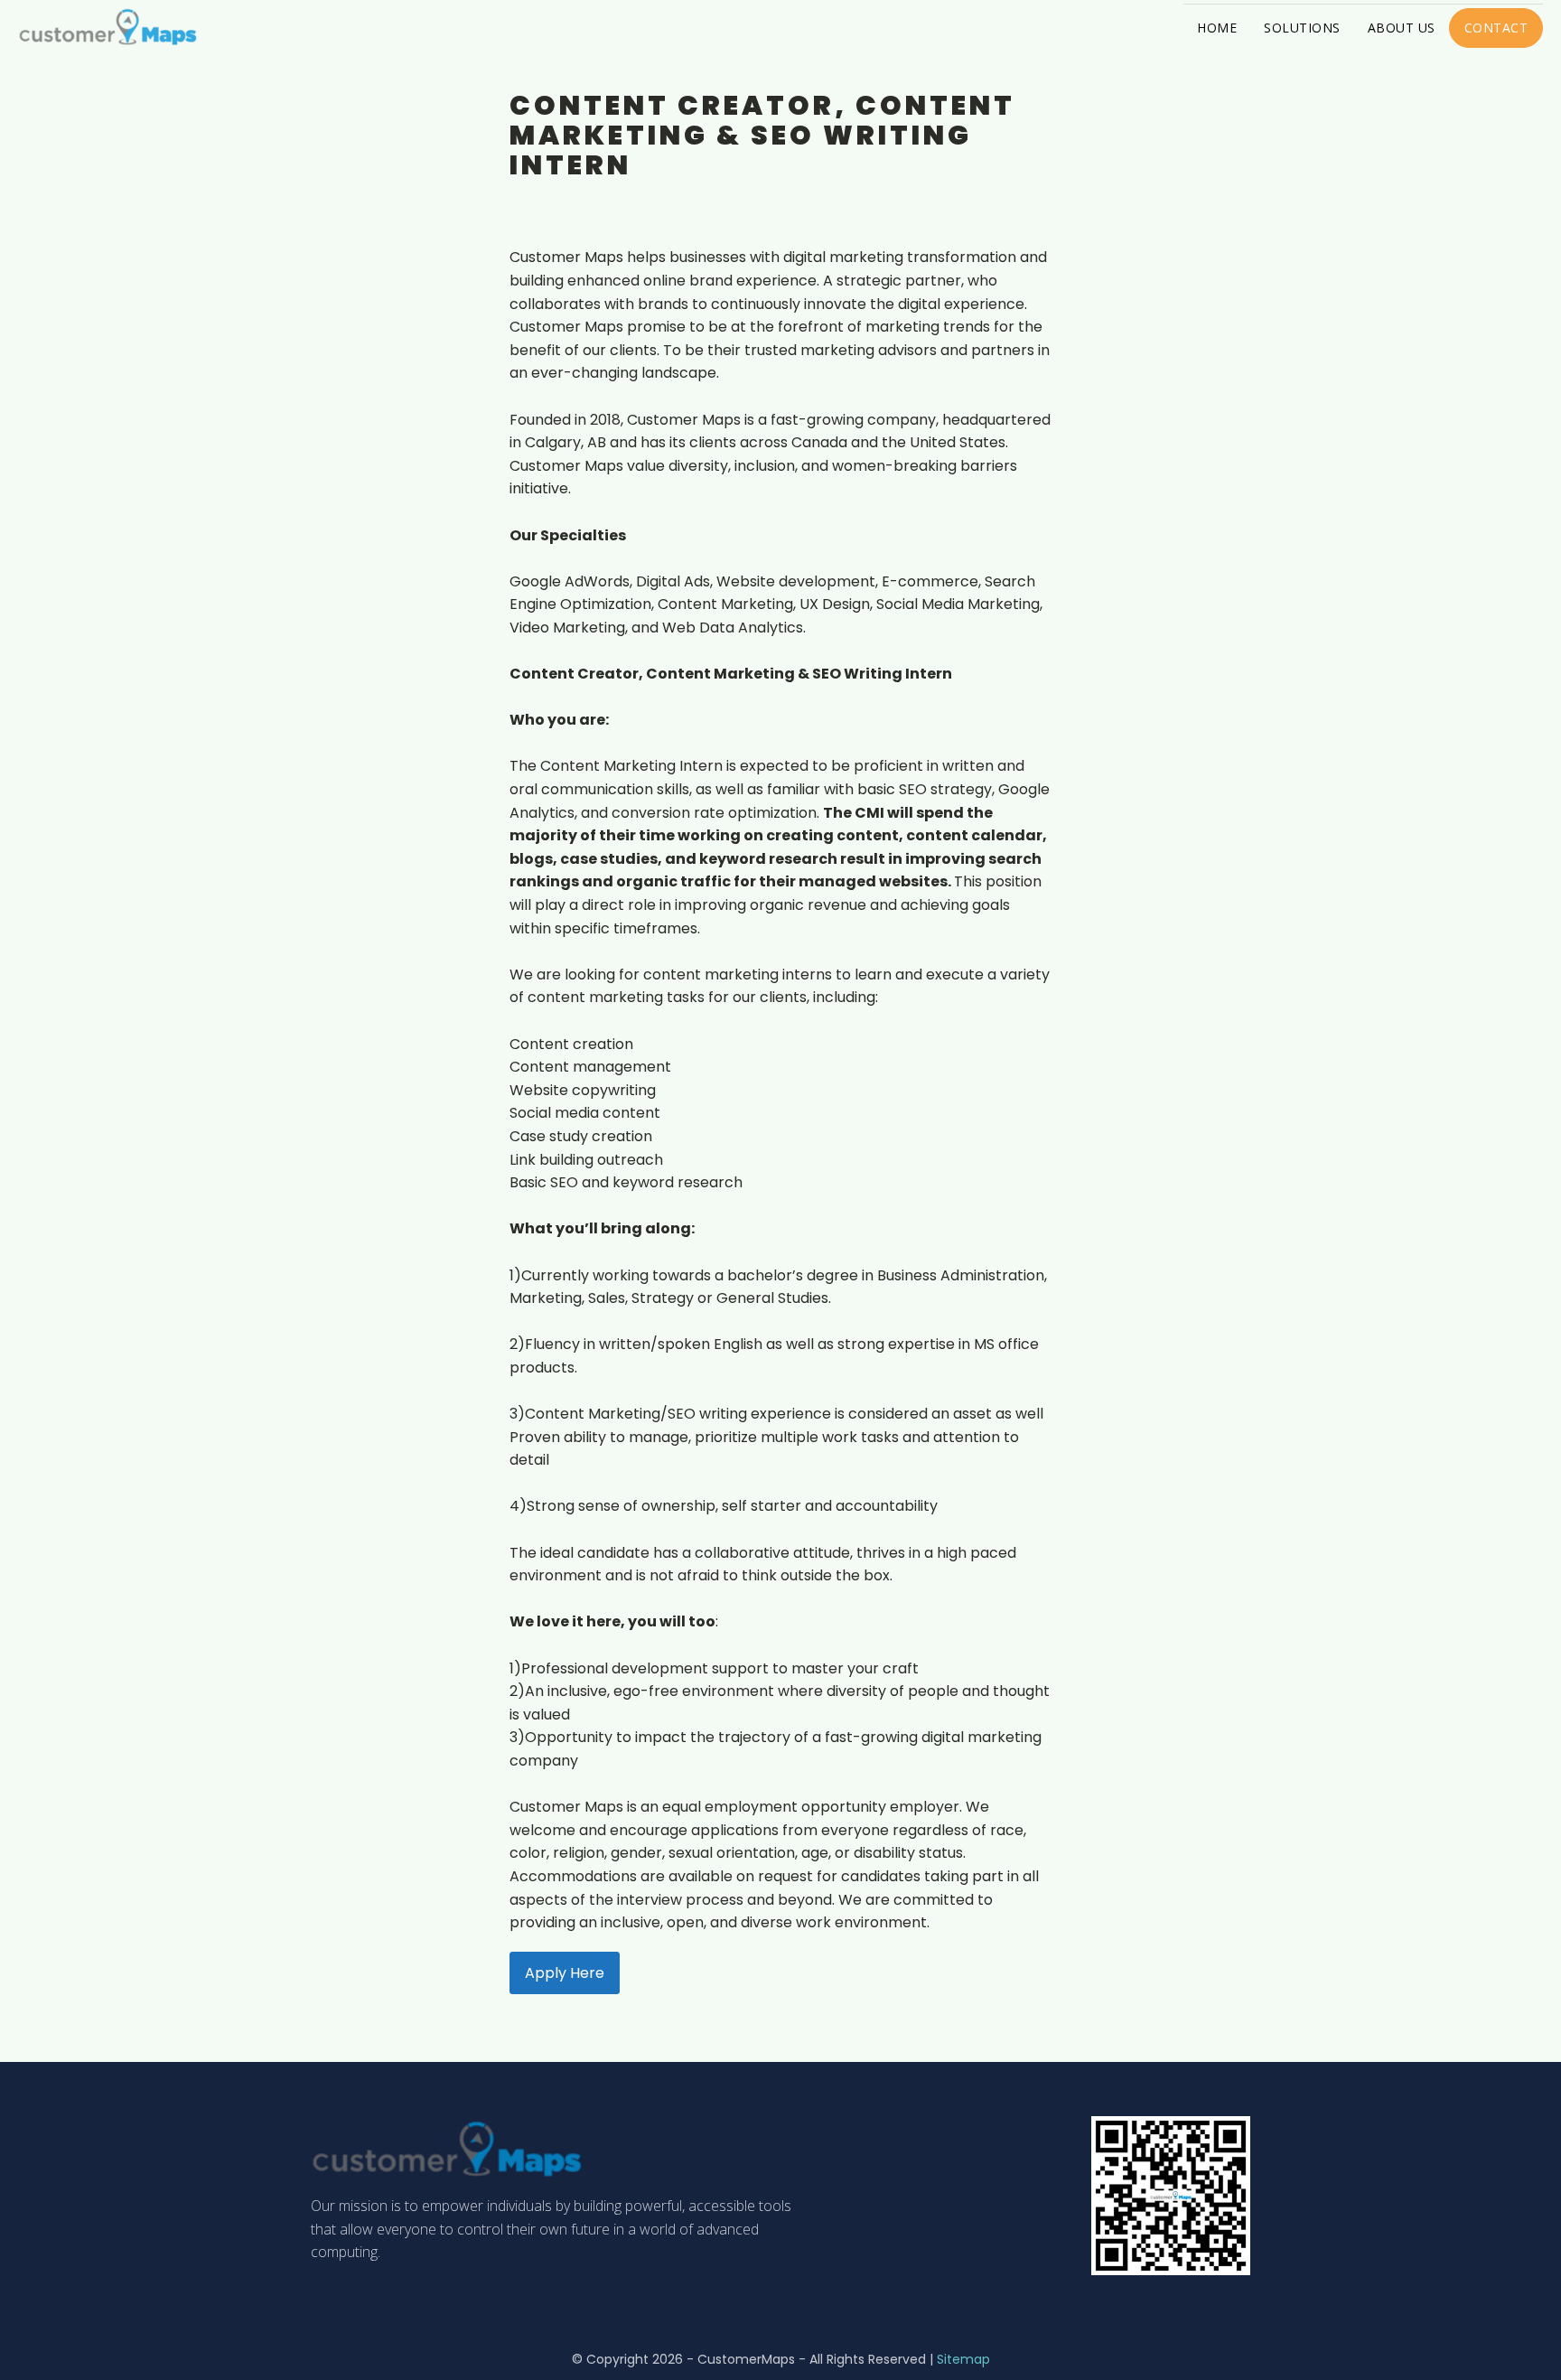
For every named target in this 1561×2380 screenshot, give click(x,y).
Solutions (1302, 28)
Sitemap (963, 2359)
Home (1217, 28)
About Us (1402, 28)
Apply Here (565, 1973)
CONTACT (1496, 28)
